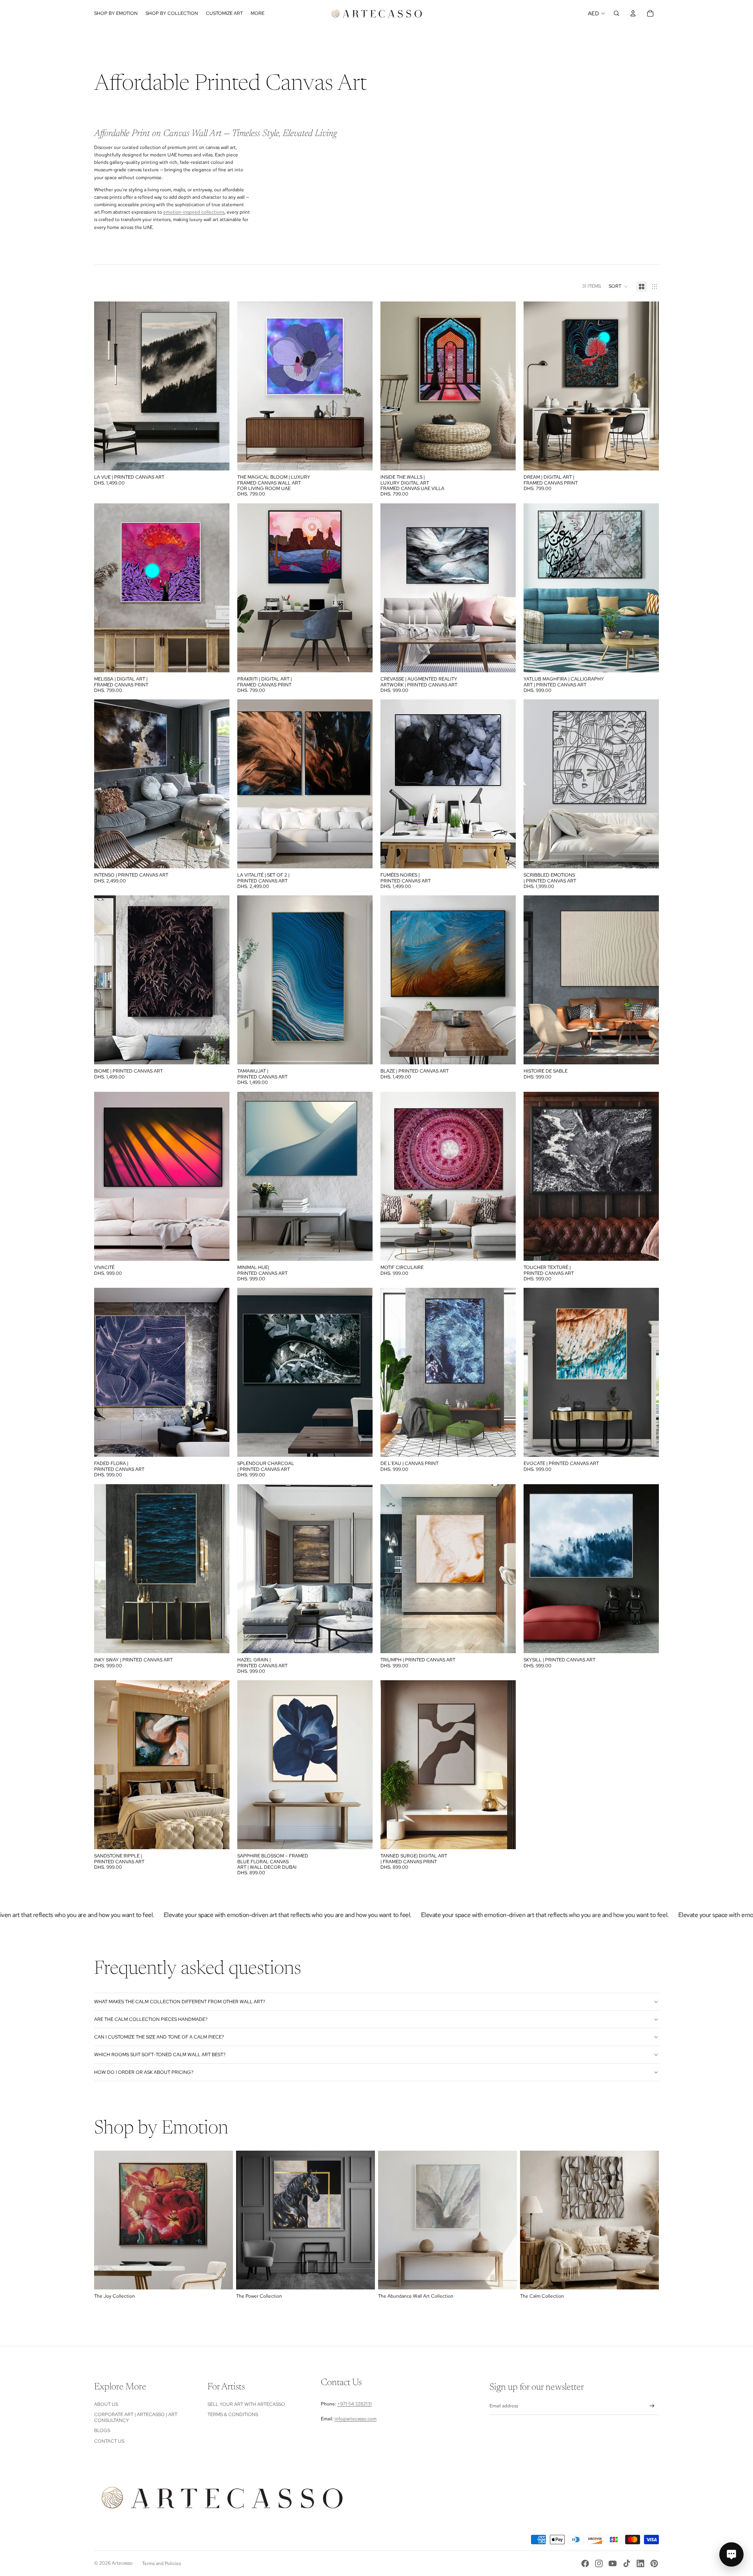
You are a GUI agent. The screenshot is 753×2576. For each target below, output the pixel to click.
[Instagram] (599, 2563)
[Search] (617, 13)
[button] (618, 287)
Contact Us (109, 2441)
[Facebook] (585, 2563)
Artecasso (122, 2563)
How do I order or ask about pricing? (144, 2072)
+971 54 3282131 (355, 2404)
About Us (106, 2404)
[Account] (633, 13)
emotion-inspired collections (194, 212)
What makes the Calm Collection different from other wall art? (180, 2002)
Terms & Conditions (233, 2414)
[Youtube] (613, 2563)
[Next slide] (361, 386)
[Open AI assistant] (731, 2554)
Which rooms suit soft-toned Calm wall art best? (160, 2055)
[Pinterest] (654, 2563)
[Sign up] (652, 2406)
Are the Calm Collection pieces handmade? (151, 2019)
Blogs (102, 2431)
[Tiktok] (627, 2563)
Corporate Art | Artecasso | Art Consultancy (136, 2417)
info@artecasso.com (356, 2419)
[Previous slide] (249, 386)
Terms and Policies (161, 2563)
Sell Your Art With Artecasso (246, 2404)
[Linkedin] (640, 2563)
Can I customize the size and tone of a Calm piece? (159, 2037)
